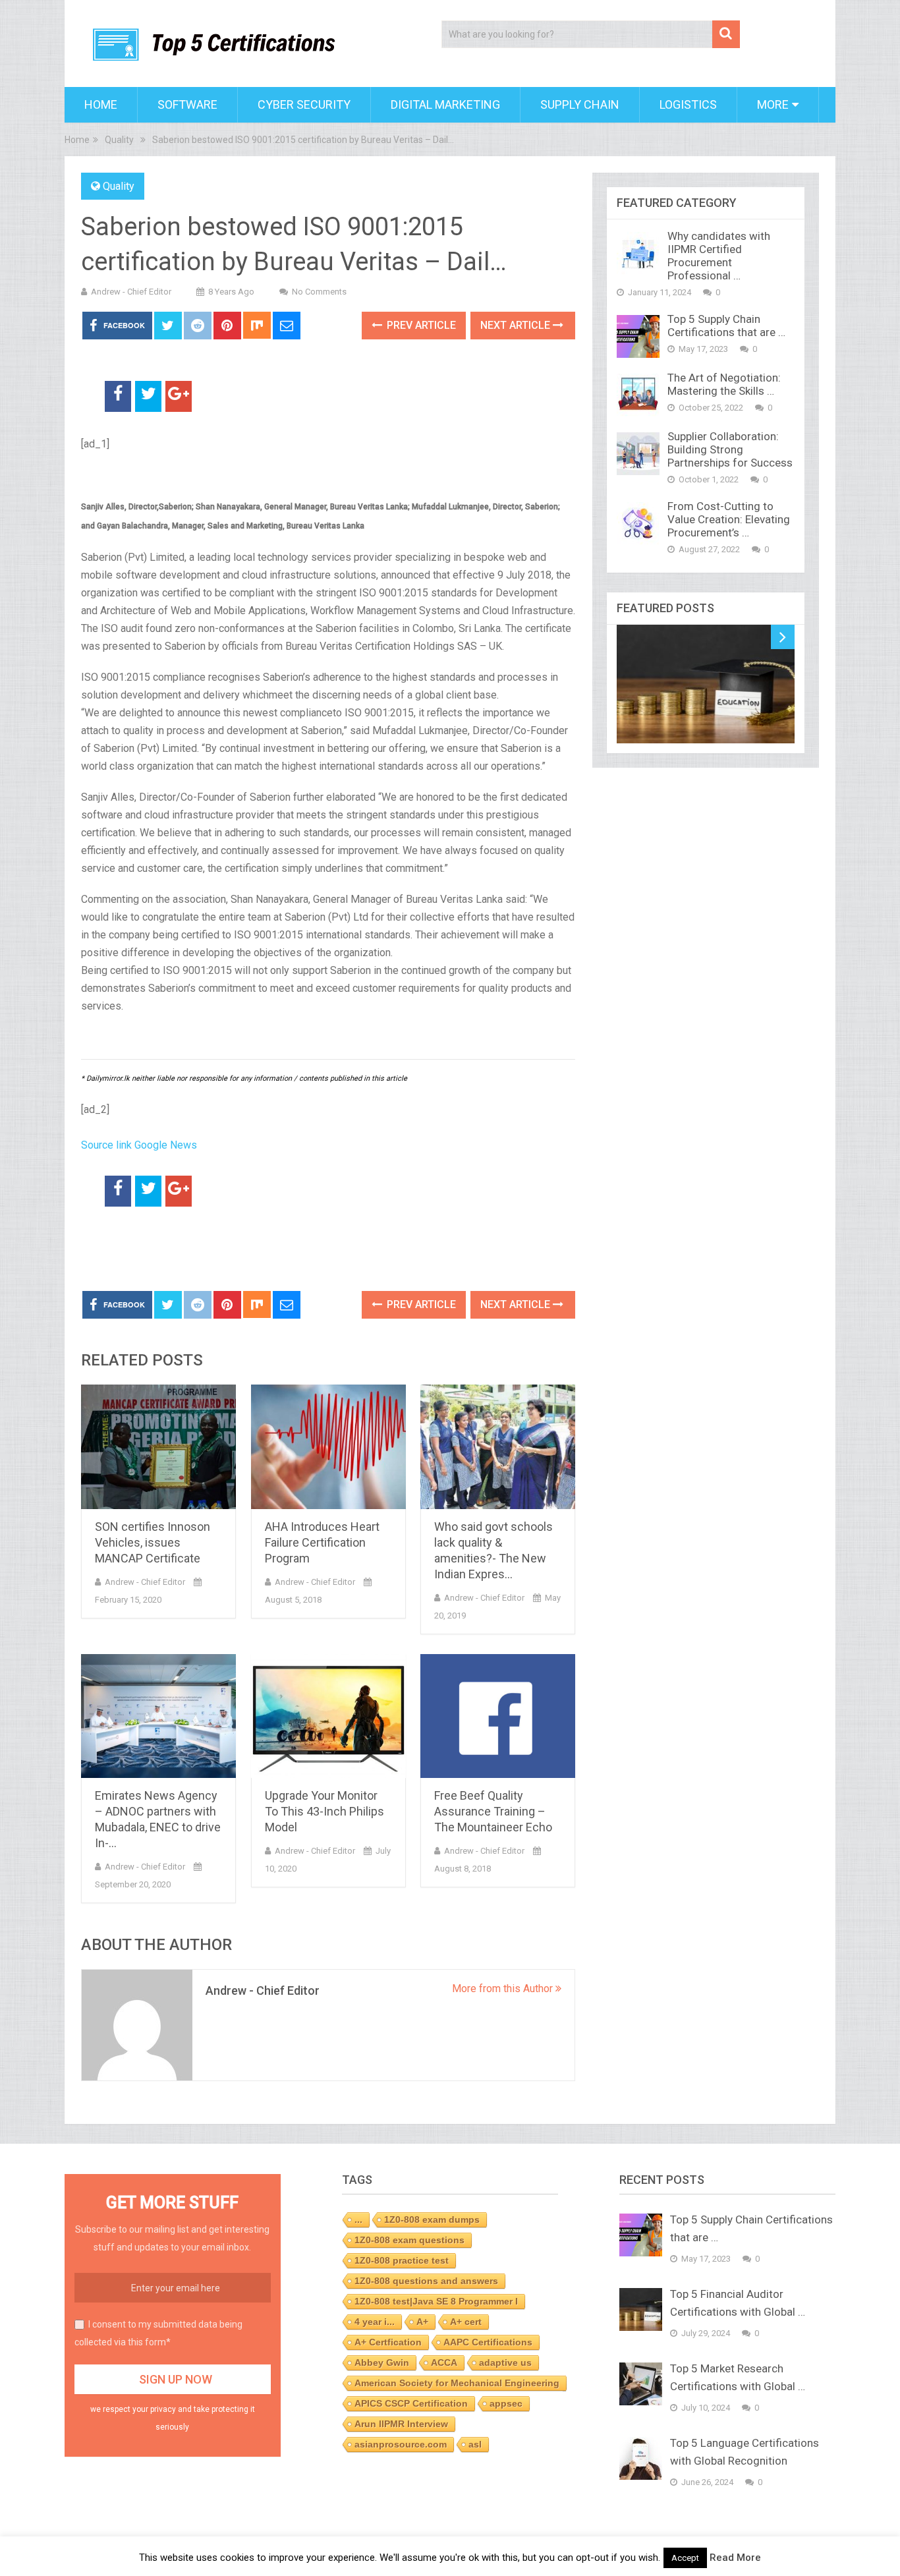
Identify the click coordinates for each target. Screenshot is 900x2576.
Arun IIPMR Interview (401, 2424)
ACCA (444, 2362)
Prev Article (420, 325)
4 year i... (375, 2322)
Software (187, 104)
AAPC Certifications (488, 2342)
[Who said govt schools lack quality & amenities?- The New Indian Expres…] (498, 1447)
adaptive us (505, 2362)
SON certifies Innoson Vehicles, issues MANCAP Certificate (153, 1542)
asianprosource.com (401, 2444)
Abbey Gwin (382, 2362)
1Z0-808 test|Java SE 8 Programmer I (436, 2301)
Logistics (688, 104)
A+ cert (466, 2322)
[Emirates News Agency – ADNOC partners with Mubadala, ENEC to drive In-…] (158, 1716)
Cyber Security (304, 104)
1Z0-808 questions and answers (426, 2281)
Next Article (517, 325)
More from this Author (504, 1989)
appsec (506, 2403)
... (358, 2219)
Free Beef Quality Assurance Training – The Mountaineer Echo (493, 1811)
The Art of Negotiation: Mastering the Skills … (724, 384)
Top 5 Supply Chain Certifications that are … (726, 326)
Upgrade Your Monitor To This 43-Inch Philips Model (324, 1811)
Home (101, 104)
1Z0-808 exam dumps (432, 2219)
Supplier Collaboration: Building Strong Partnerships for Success (730, 449)
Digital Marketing (445, 104)
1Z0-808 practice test (402, 2260)
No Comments (319, 292)
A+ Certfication (388, 2342)
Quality (119, 186)
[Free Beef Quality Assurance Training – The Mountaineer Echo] (498, 1716)
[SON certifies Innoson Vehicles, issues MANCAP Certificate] (158, 1447)
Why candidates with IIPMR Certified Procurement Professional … (719, 256)
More (773, 104)
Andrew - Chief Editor (131, 292)
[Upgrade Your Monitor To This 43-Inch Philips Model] (328, 1716)
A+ (422, 2322)
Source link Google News (139, 1145)
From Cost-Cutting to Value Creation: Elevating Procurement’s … (729, 519)
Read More (735, 2558)
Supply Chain (580, 104)
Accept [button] (685, 2558)
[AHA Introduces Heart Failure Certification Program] (328, 1447)
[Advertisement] (235, 1249)
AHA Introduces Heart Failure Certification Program (322, 1542)
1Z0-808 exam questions (409, 2240)
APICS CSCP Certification (411, 2403)
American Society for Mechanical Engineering (457, 2383)
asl (475, 2444)
